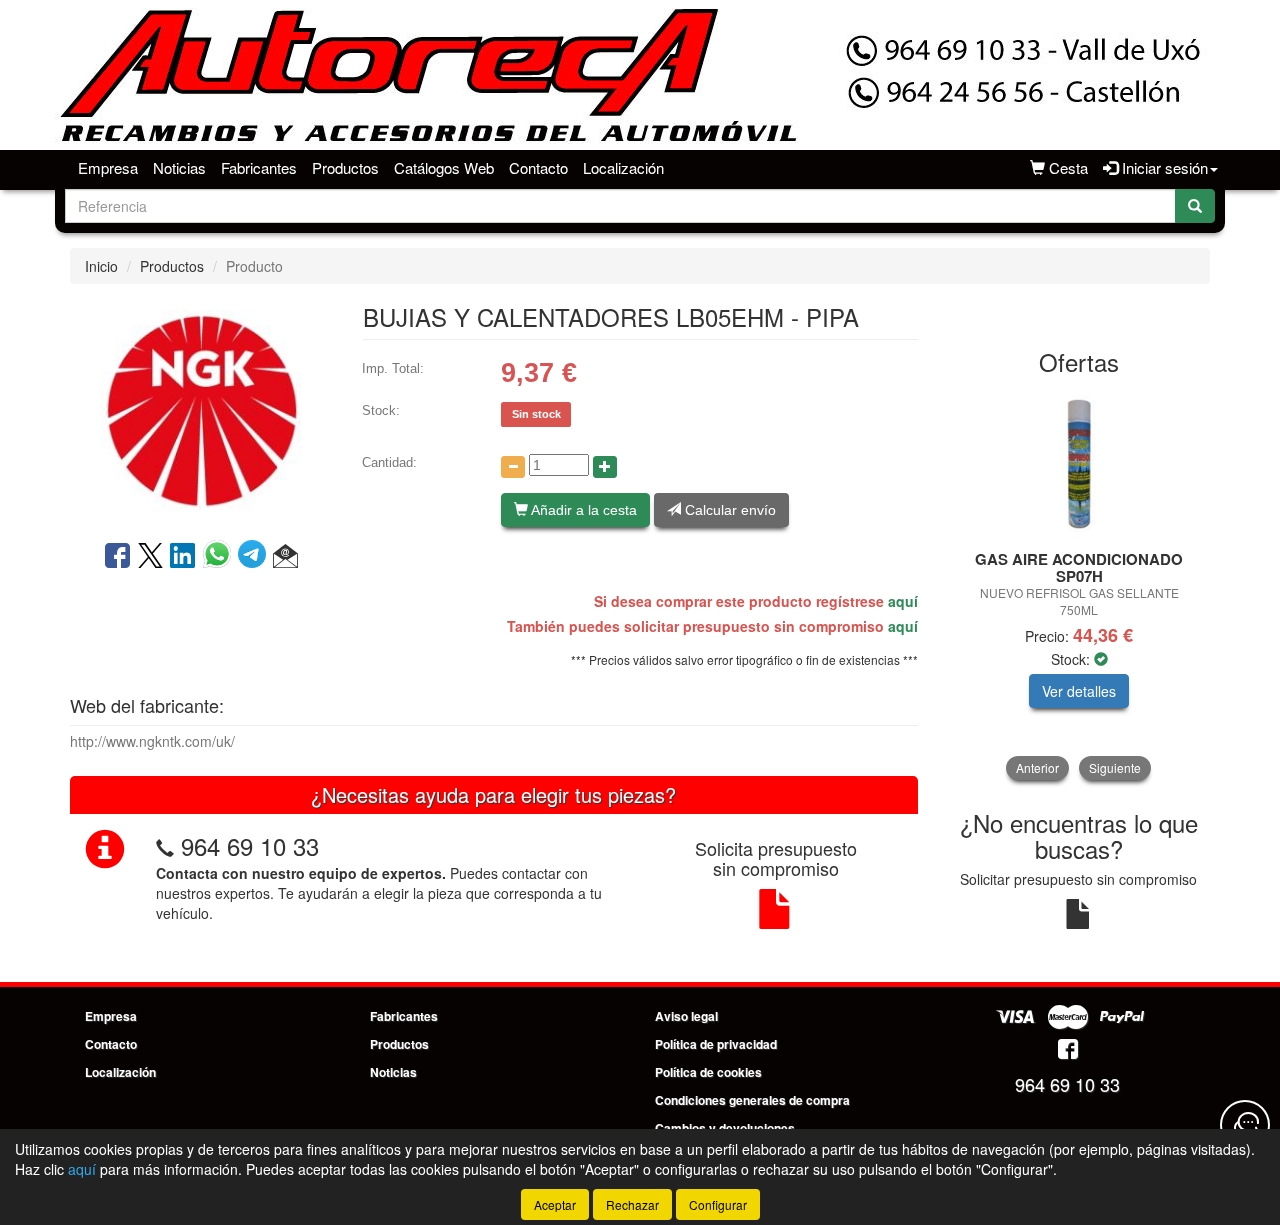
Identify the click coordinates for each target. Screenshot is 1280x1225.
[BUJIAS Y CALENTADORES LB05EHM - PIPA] (201, 410)
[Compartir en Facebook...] (117, 557)
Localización (623, 167)
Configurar (718, 1204)
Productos (345, 167)
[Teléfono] (165, 845)
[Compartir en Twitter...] (150, 557)
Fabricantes (259, 167)
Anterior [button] (1037, 767)
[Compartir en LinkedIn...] (183, 557)
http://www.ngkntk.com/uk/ (152, 741)
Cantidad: (389, 462)
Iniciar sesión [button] (1163, 167)
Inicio (101, 266)
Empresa (108, 167)
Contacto (538, 167)
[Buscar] (1195, 206)
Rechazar (632, 1204)
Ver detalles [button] (1079, 691)
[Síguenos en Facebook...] (1068, 1050)
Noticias (179, 167)
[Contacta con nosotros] (1245, 1125)
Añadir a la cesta (582, 510)
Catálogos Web (444, 167)
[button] (285, 557)
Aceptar (555, 1204)
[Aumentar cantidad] (605, 467)
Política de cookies (708, 1072)
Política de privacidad (716, 1044)
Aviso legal (686, 1016)
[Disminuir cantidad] (513, 467)
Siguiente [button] (1115, 767)
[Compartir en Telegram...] (255, 557)
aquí (903, 601)
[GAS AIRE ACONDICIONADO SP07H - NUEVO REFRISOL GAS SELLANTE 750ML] (1079, 464)
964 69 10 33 (250, 845)
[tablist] (1079, 584)
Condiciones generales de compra (752, 1100)
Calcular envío (728, 510)
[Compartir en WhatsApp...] (220, 557)
